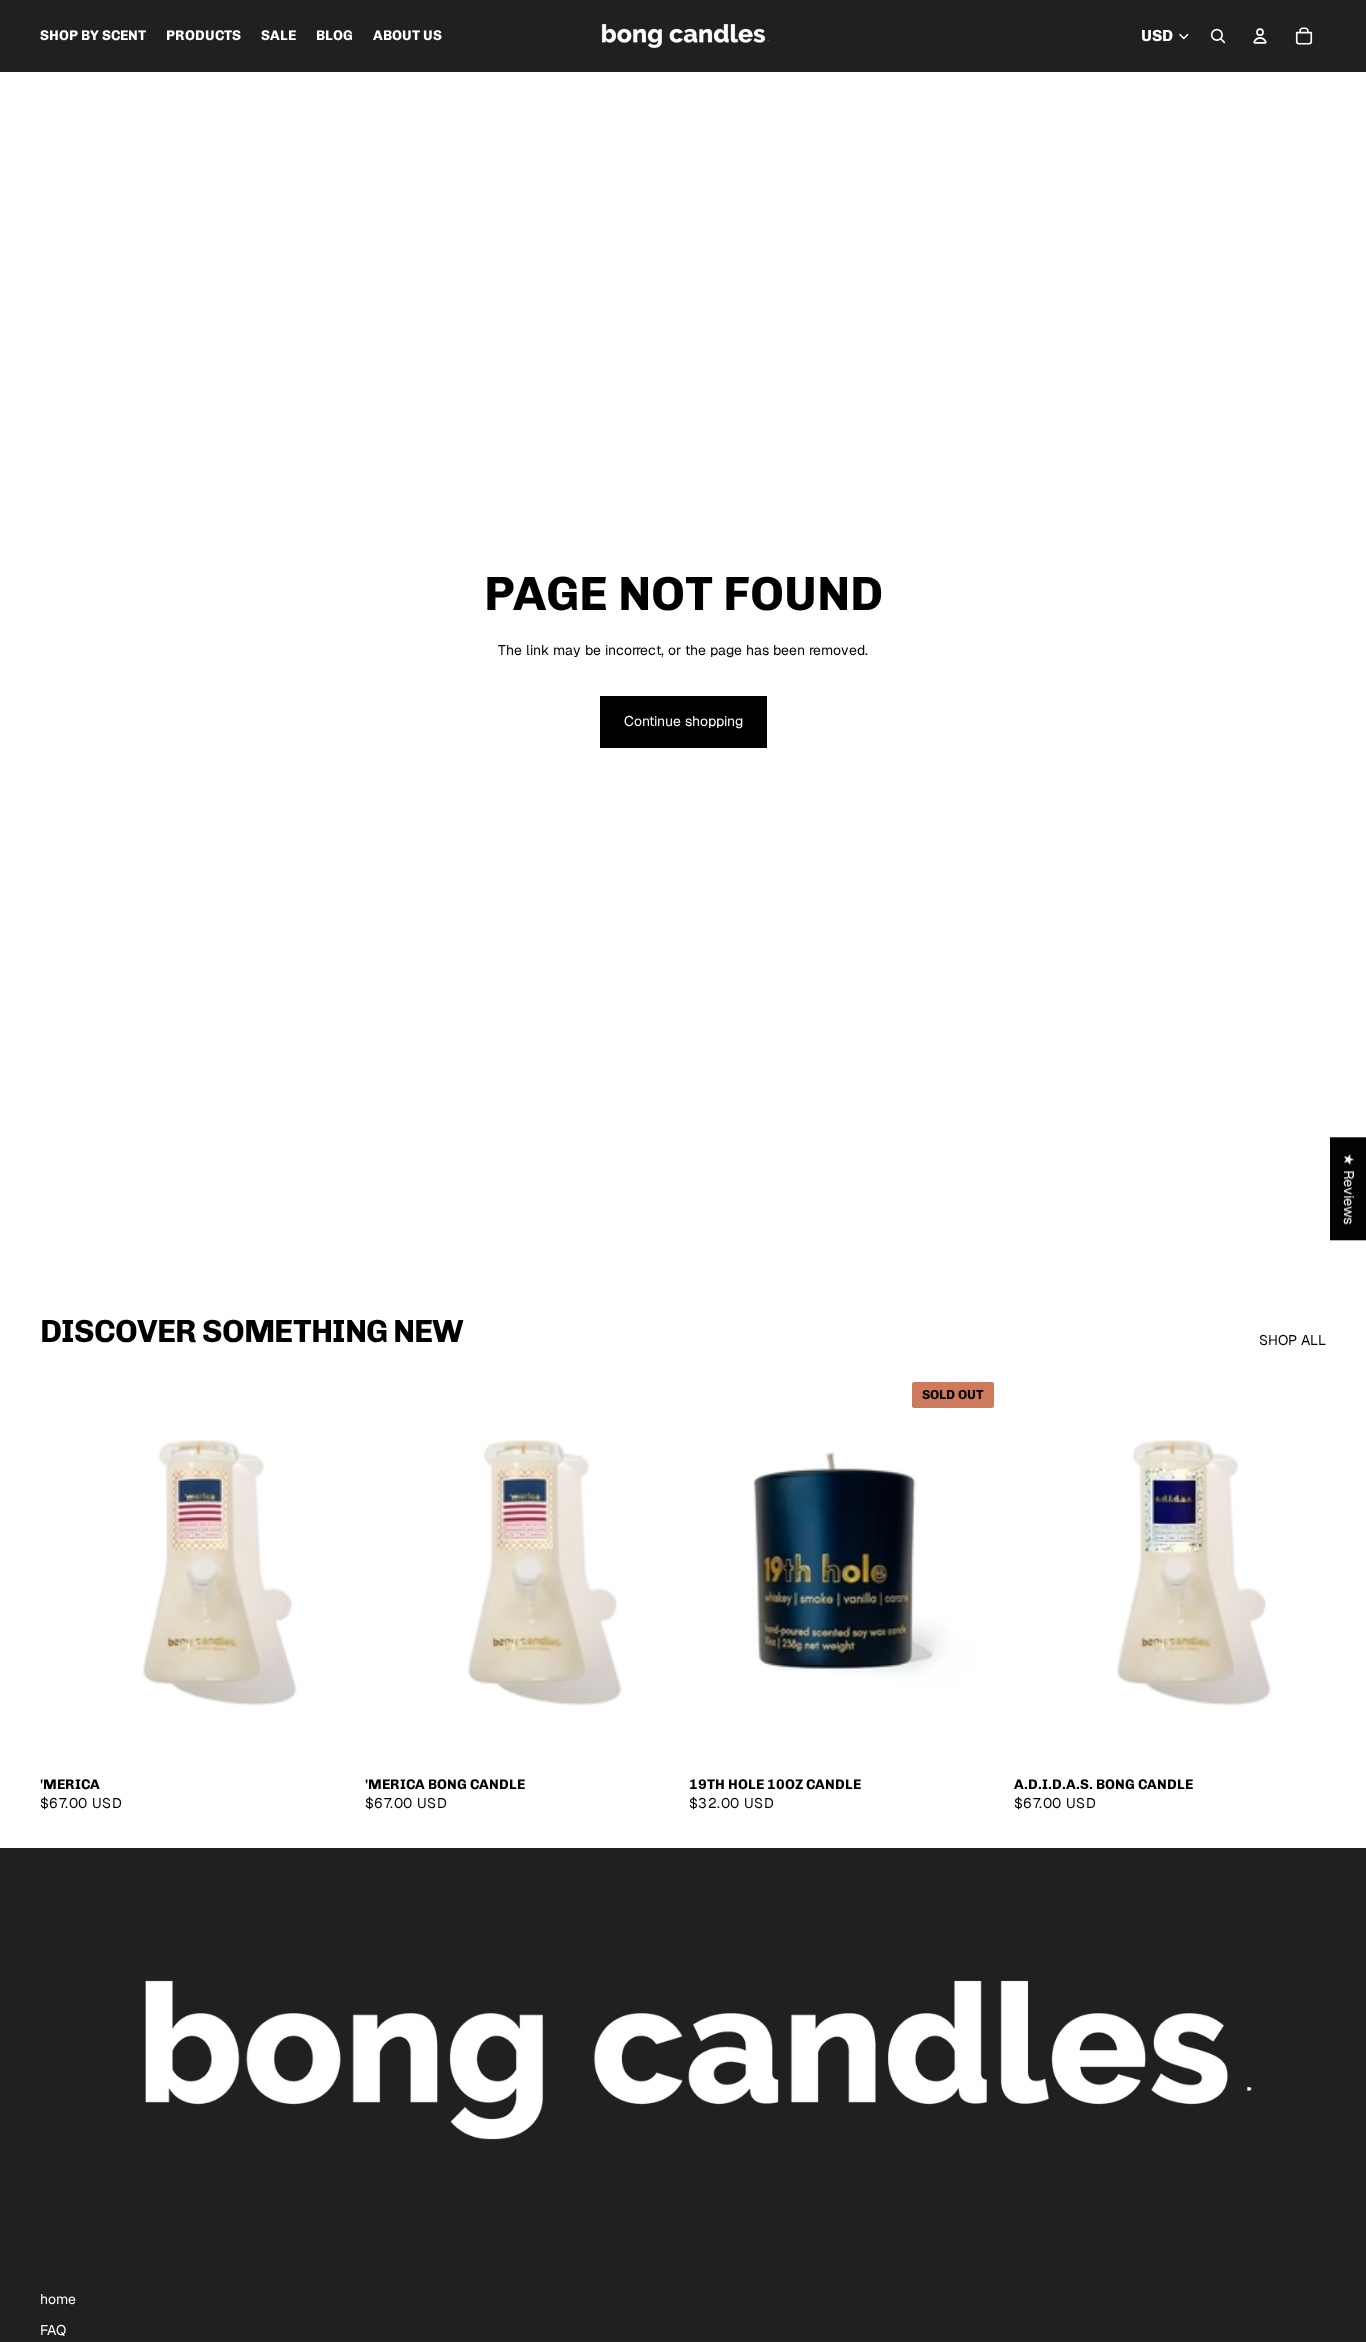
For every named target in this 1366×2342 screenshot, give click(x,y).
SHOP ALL (1292, 1340)
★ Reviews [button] (1349, 1188)
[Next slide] (647, 1569)
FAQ (53, 2330)
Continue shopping (683, 721)
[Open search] (1218, 36)
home (58, 2299)
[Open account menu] (1260, 36)
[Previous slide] (395, 1569)
